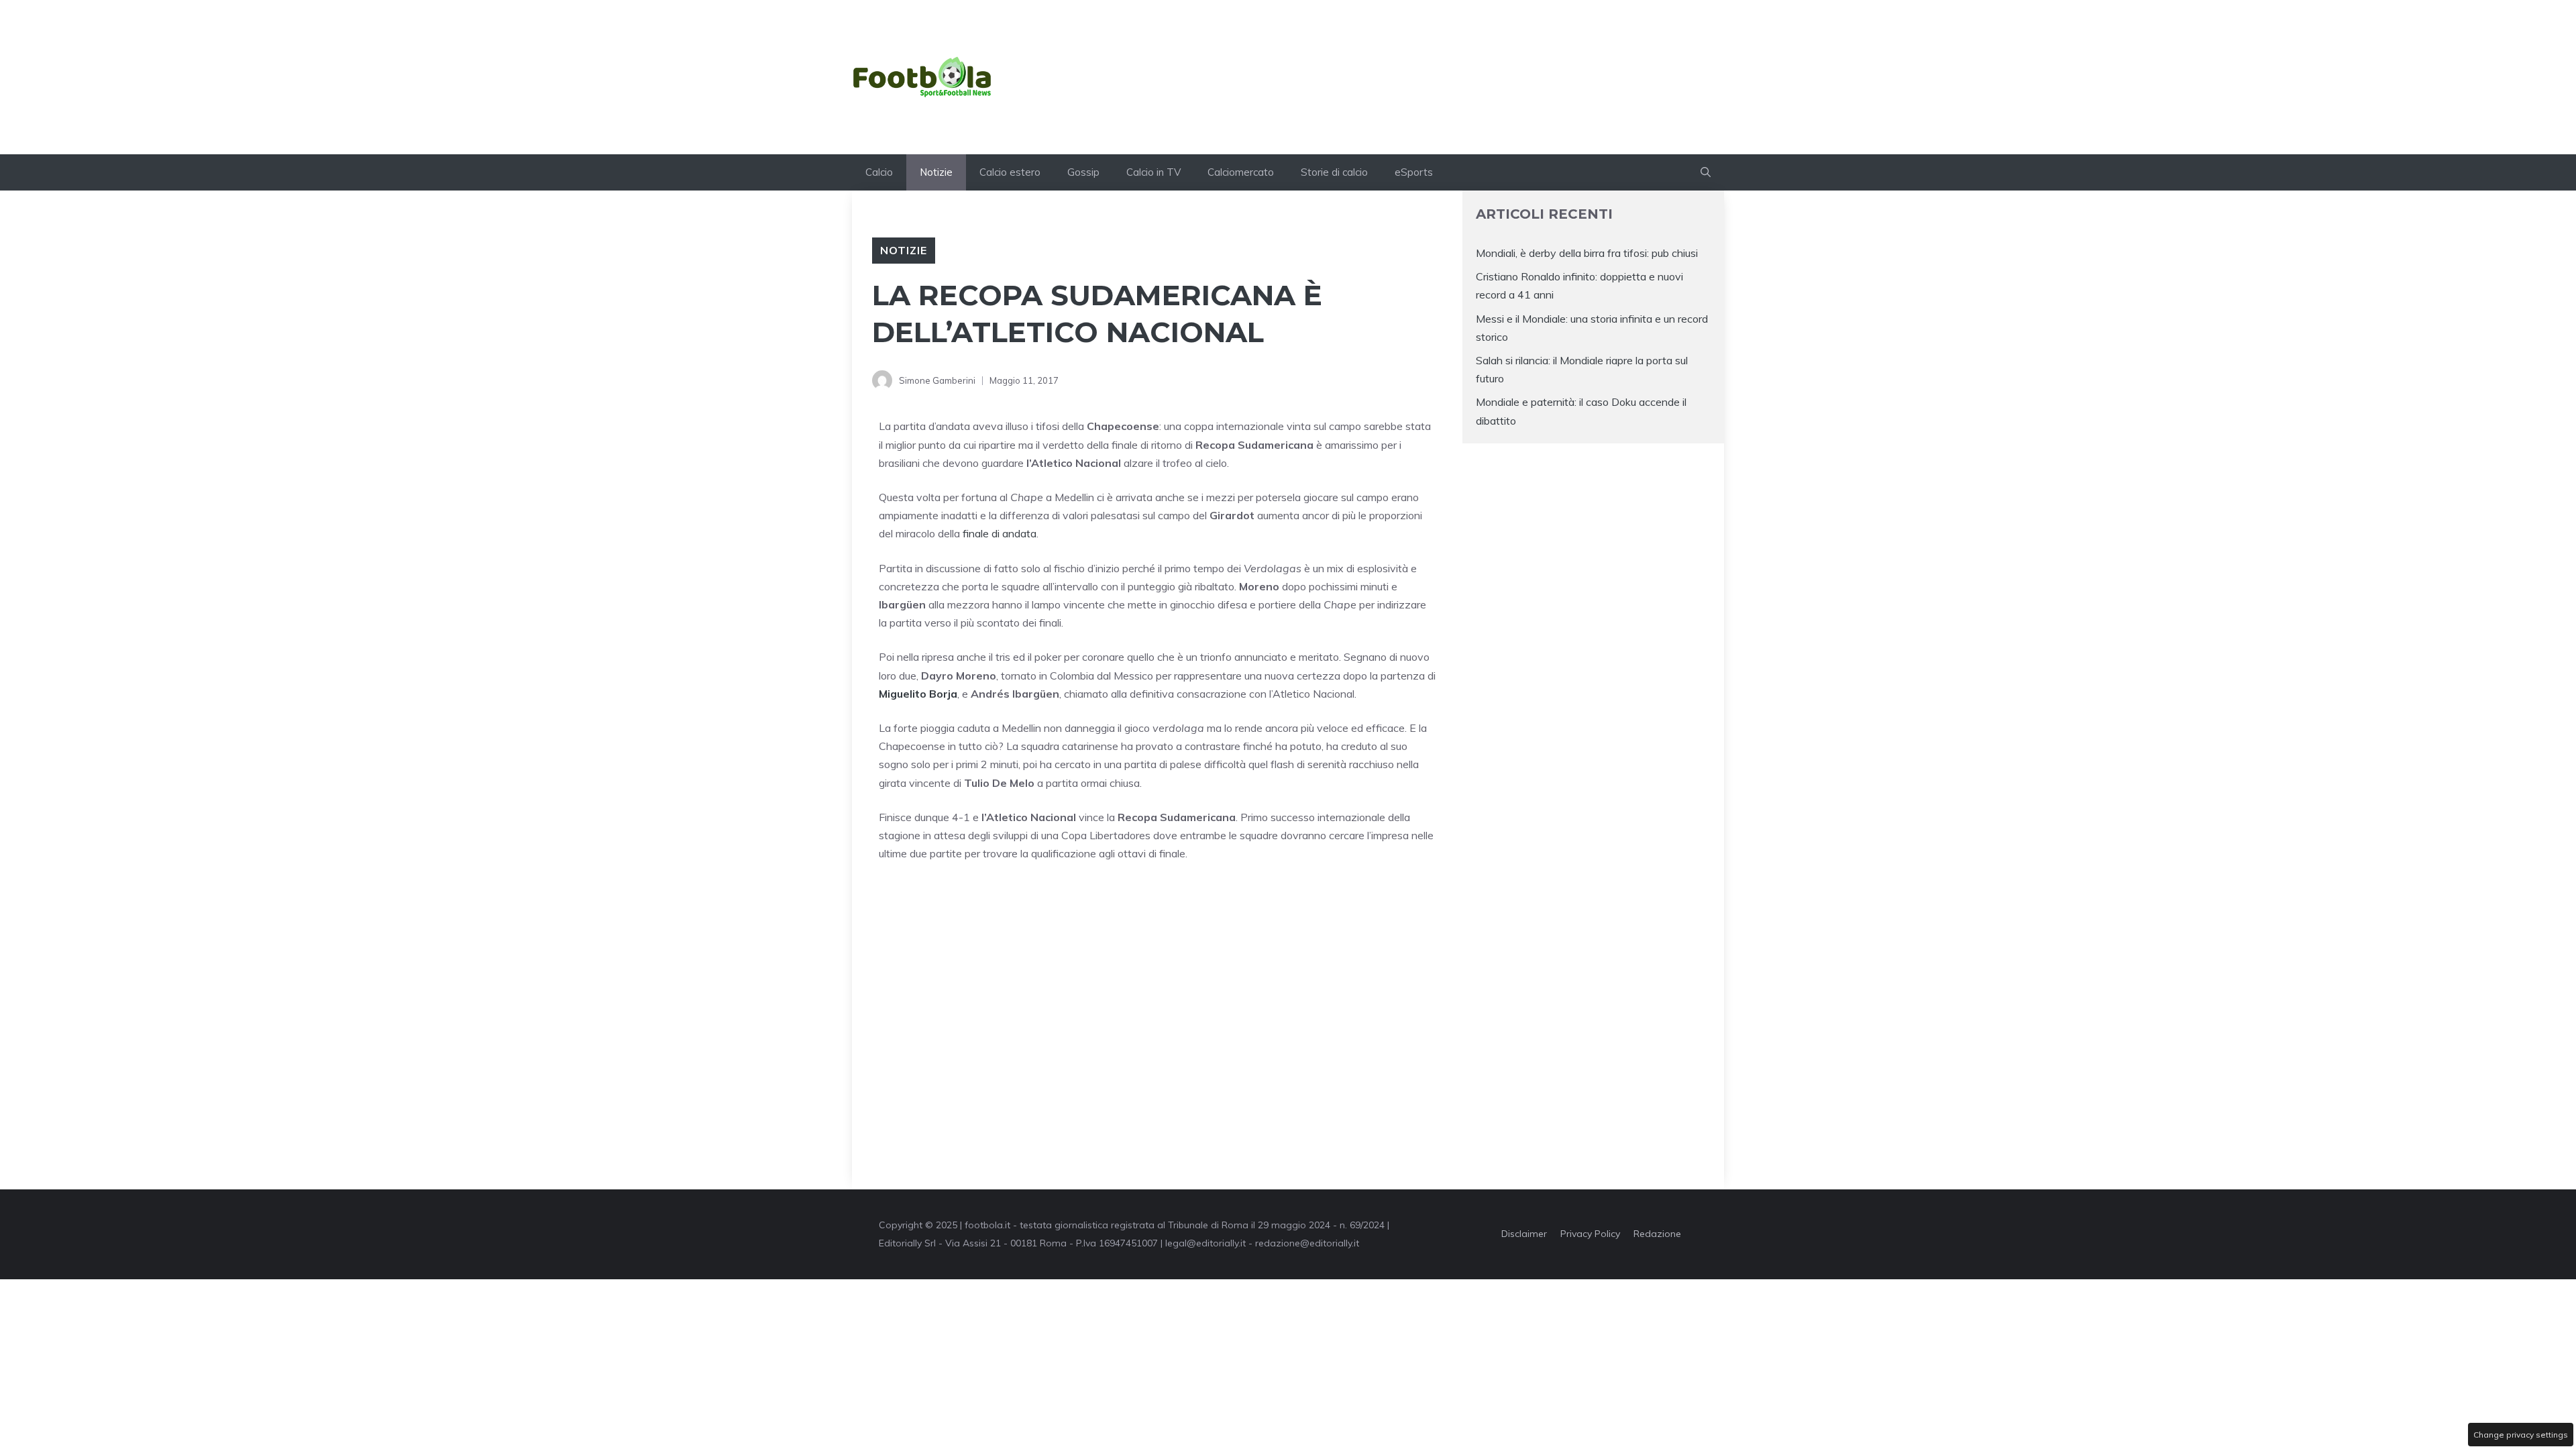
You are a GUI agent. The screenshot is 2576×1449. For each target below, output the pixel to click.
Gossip (1083, 172)
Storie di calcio (1334, 172)
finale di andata (1000, 533)
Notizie (936, 172)
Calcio (879, 172)
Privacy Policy (1590, 1234)
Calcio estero (1010, 172)
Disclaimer (1524, 1234)
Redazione (1657, 1234)
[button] (1706, 172)
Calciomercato (1241, 172)
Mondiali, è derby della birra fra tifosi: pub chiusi (1587, 253)
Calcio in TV (1153, 172)
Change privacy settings (2521, 1435)
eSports (1414, 172)
